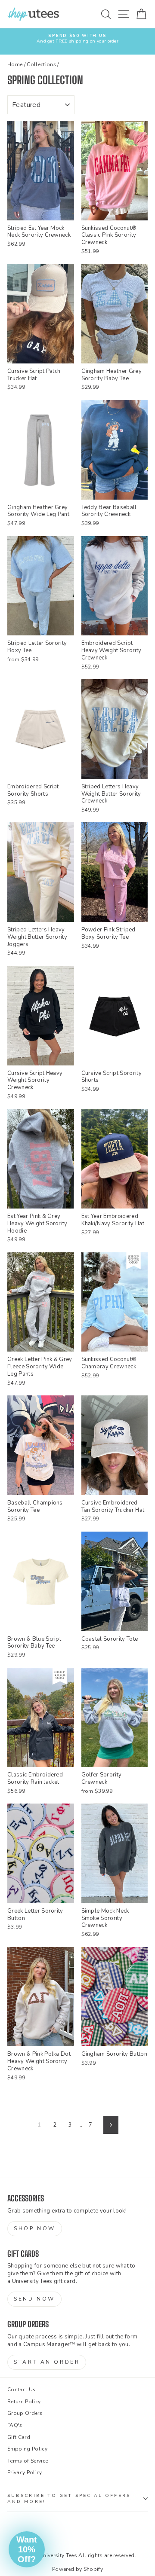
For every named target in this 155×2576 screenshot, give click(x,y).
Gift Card (19, 2437)
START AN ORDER (47, 2362)
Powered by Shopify (77, 2569)
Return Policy (24, 2402)
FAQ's (15, 2425)
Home (15, 64)
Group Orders (25, 2413)
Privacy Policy (25, 2472)
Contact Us (21, 2390)
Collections (41, 64)
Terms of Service (28, 2461)
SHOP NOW (35, 2228)
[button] (27, 2549)
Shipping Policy (27, 2449)
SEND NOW (34, 2299)
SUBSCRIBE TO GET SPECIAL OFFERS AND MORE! (69, 2499)
